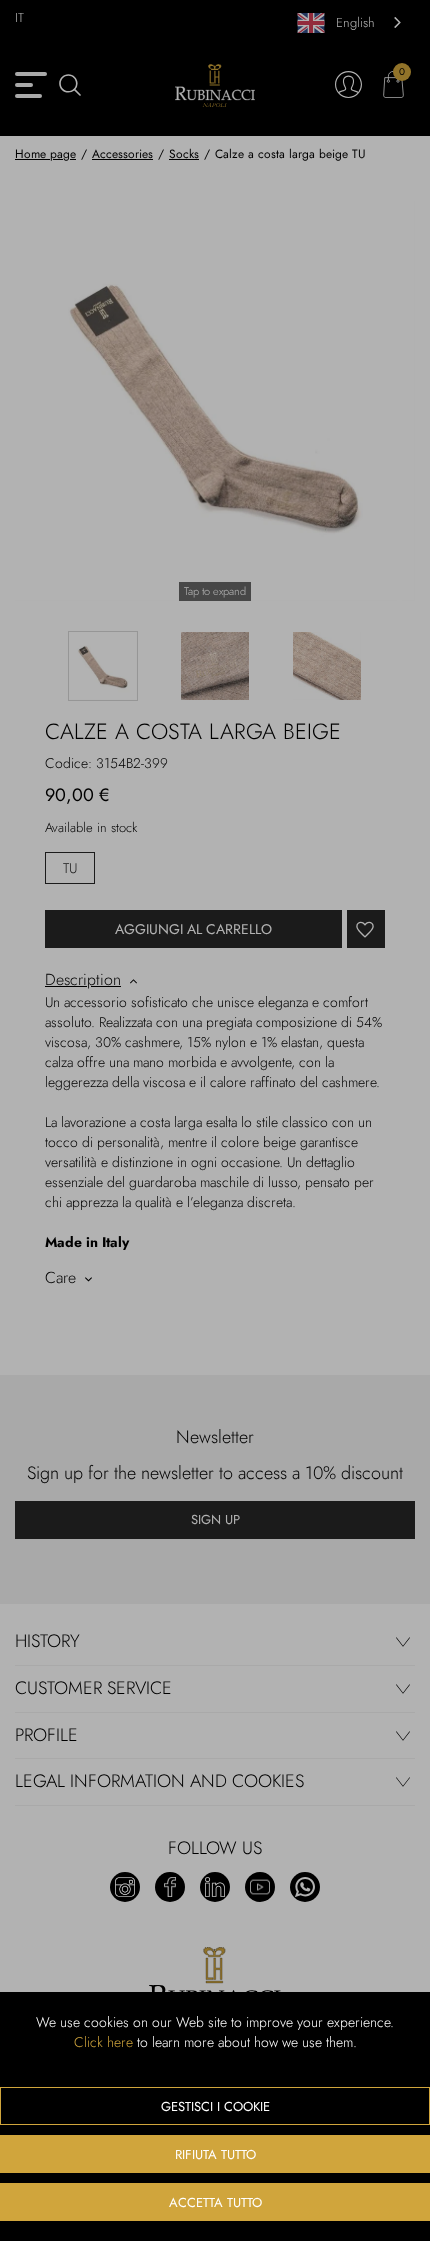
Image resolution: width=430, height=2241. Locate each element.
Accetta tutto (215, 2202)
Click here (103, 2042)
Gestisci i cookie (215, 2106)
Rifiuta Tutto (215, 2154)
